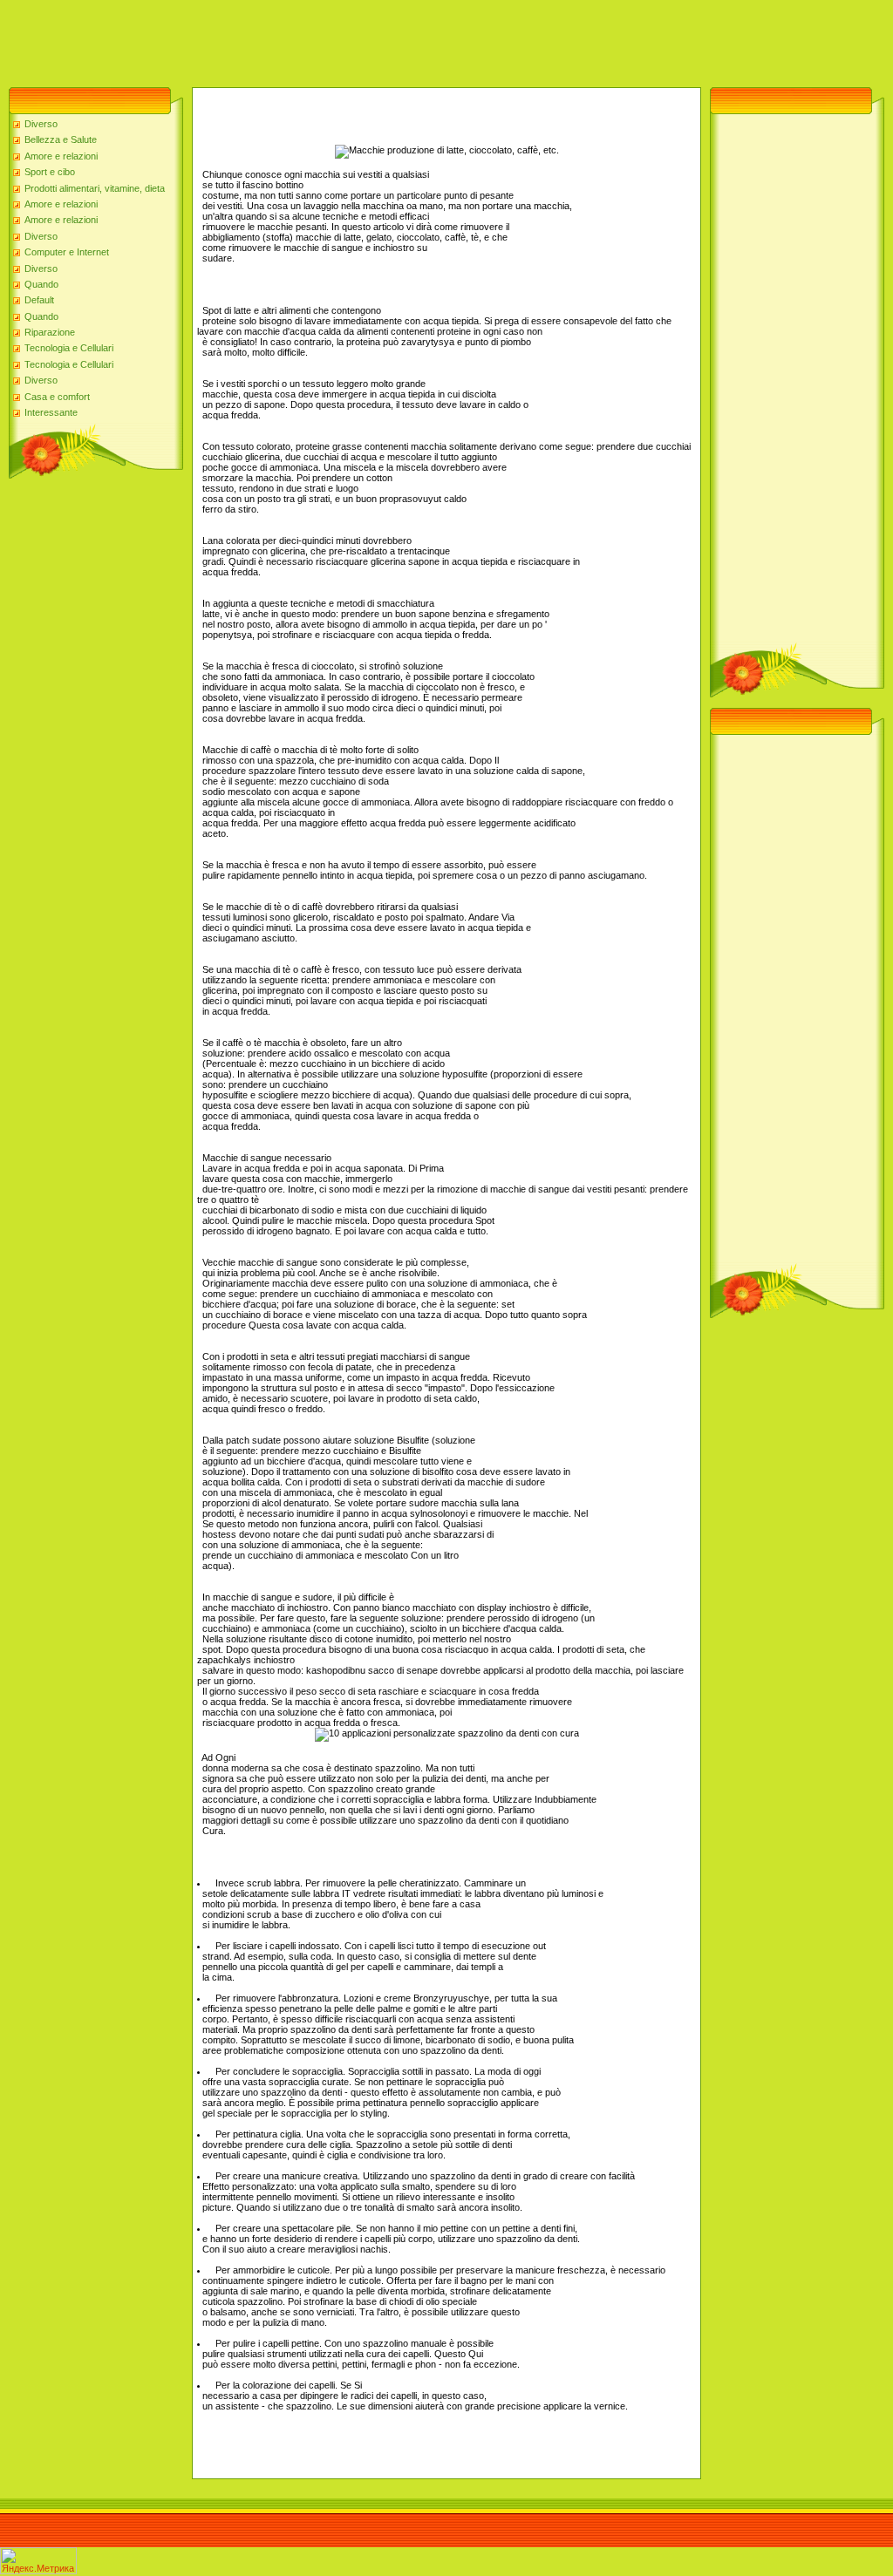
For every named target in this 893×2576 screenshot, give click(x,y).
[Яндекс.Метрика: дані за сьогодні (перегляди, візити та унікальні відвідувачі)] (38, 2561)
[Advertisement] (317, 39)
